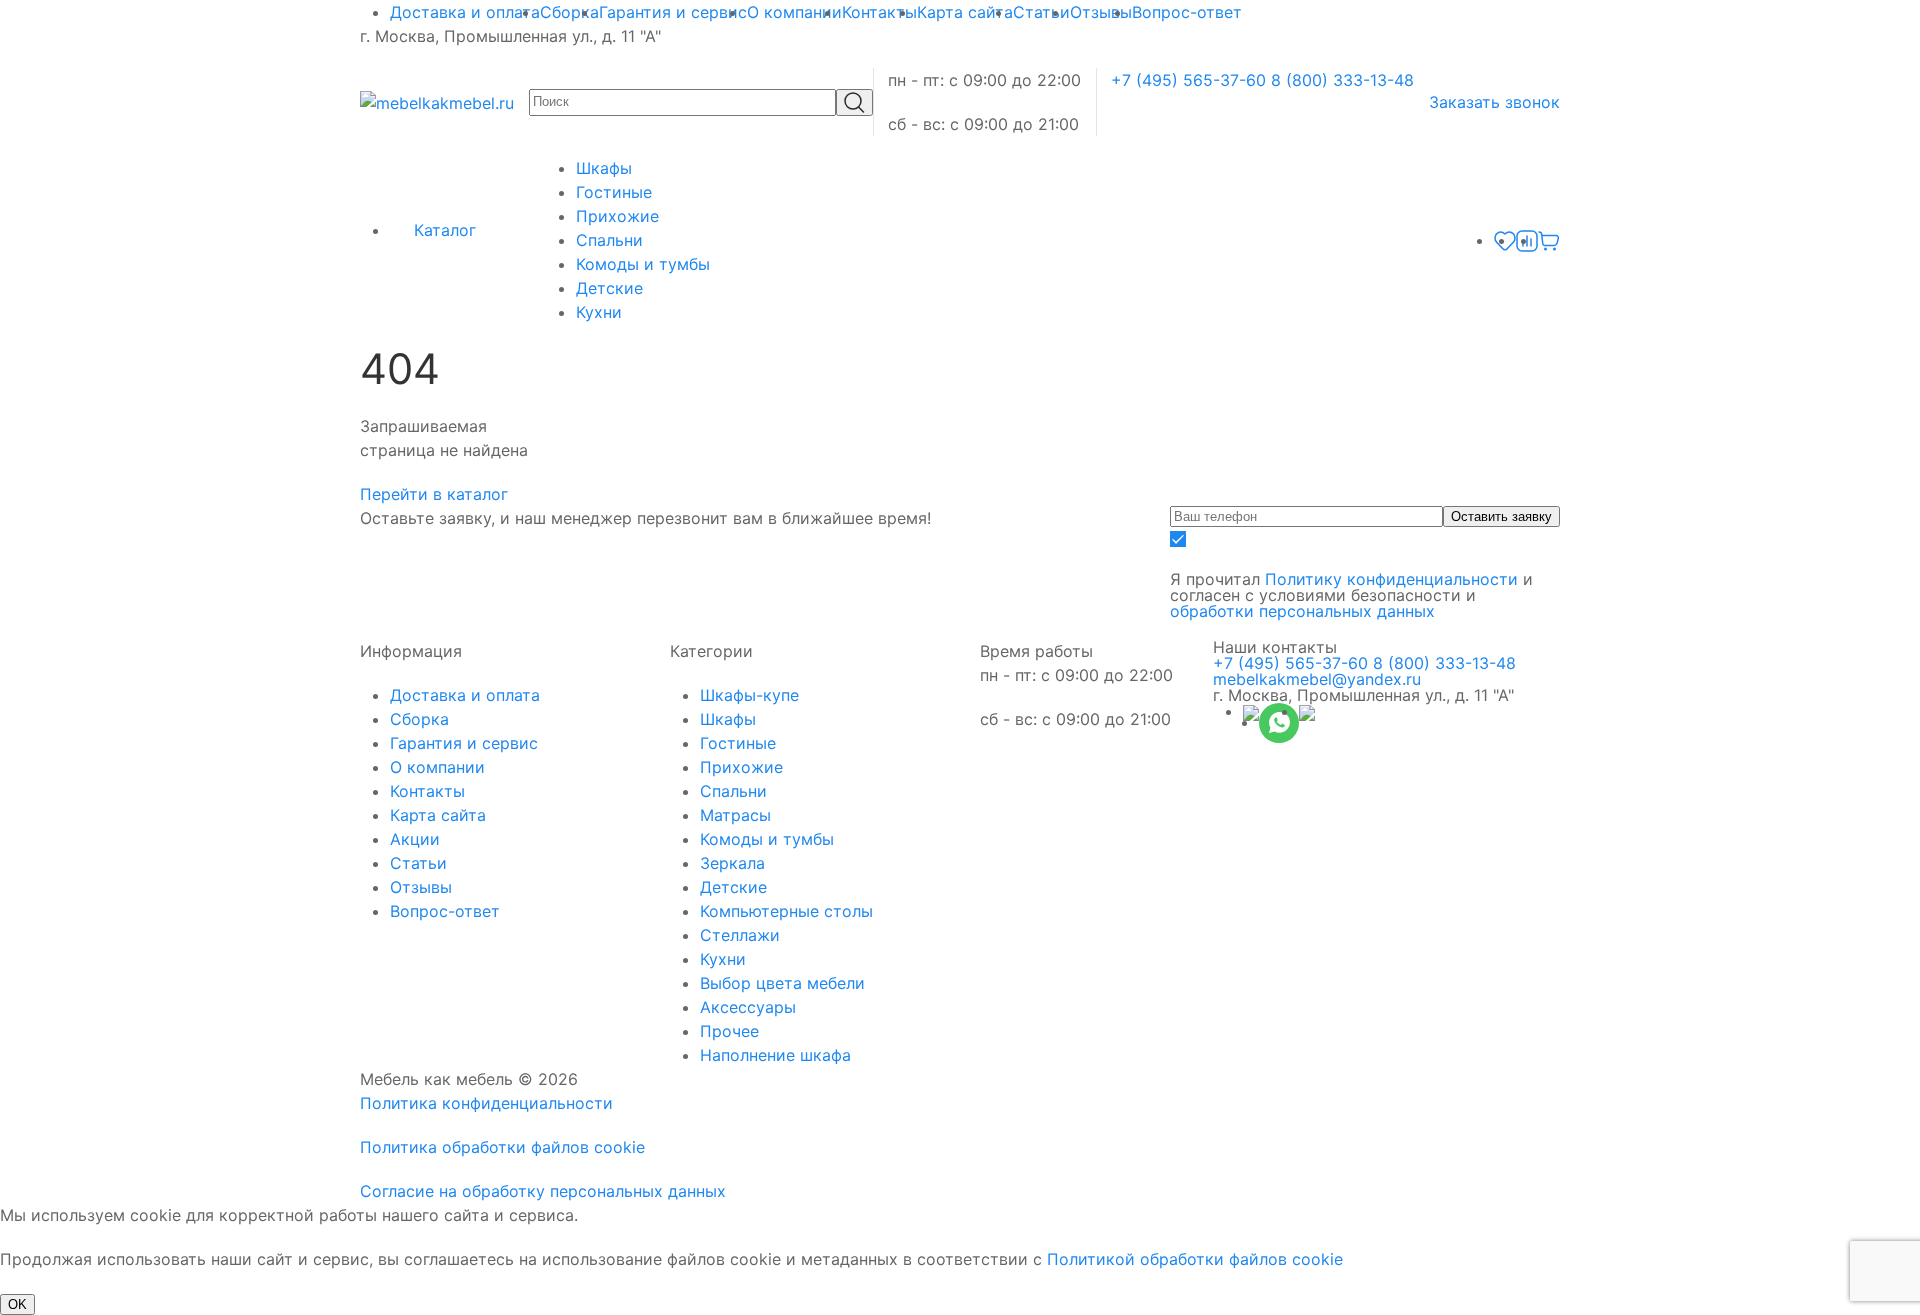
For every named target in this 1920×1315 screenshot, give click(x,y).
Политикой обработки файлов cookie (1195, 1259)
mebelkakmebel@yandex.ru (1317, 679)
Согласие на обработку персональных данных (543, 1191)
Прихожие (617, 216)
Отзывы (1101, 12)
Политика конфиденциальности (486, 1103)
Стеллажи (740, 935)
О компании (794, 12)
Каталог (442, 230)
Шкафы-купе (749, 695)
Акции (415, 839)
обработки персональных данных (1302, 611)
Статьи (1041, 12)
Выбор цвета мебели (782, 983)
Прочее (729, 1031)
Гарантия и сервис (673, 12)
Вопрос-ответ (1187, 12)
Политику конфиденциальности (1391, 579)
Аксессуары (748, 1007)
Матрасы (735, 815)
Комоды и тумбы (643, 264)
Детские (609, 288)
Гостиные (614, 192)
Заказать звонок (1494, 102)
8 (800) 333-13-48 (1342, 80)
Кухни (599, 312)
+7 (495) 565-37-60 (1188, 80)
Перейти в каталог (436, 494)
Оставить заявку (1501, 516)
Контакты (879, 12)
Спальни (609, 240)
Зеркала (732, 863)
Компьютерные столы (786, 911)
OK (17, 1304)
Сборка (569, 12)
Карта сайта (965, 12)
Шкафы (604, 168)
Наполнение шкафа (775, 1055)
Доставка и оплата (465, 12)
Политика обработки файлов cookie (502, 1147)
